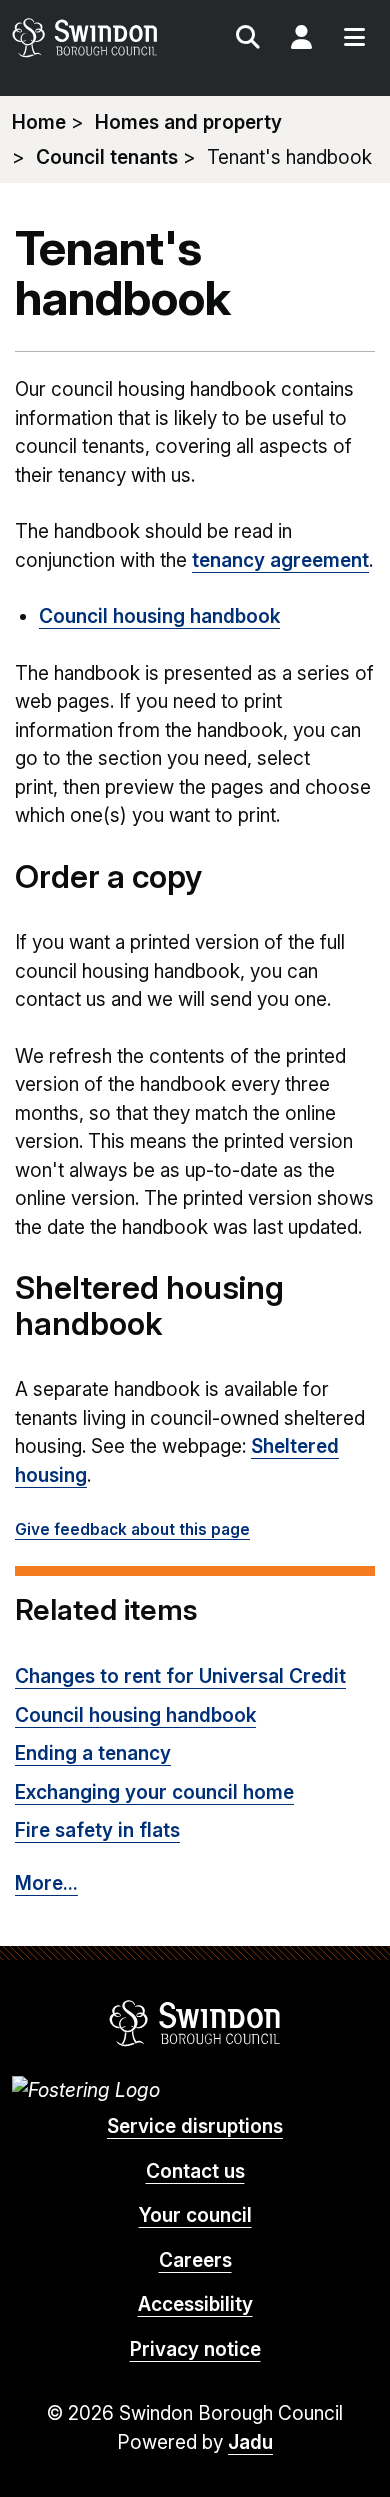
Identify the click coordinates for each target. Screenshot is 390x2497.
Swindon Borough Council (195, 2023)
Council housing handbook (159, 616)
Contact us (195, 2171)
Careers (195, 2260)
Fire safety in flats (97, 1830)
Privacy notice (195, 2349)
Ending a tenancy (93, 1753)
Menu (354, 40)
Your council (195, 2215)
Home (39, 122)
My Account (301, 40)
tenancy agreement (280, 560)
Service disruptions (195, 2126)
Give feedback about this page (132, 1529)
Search (248, 40)
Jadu (250, 2442)
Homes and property (188, 122)
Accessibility (195, 2304)
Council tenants (107, 157)
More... (46, 1883)
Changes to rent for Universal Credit (180, 1676)
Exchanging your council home (154, 1792)
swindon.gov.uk (102, 37)
